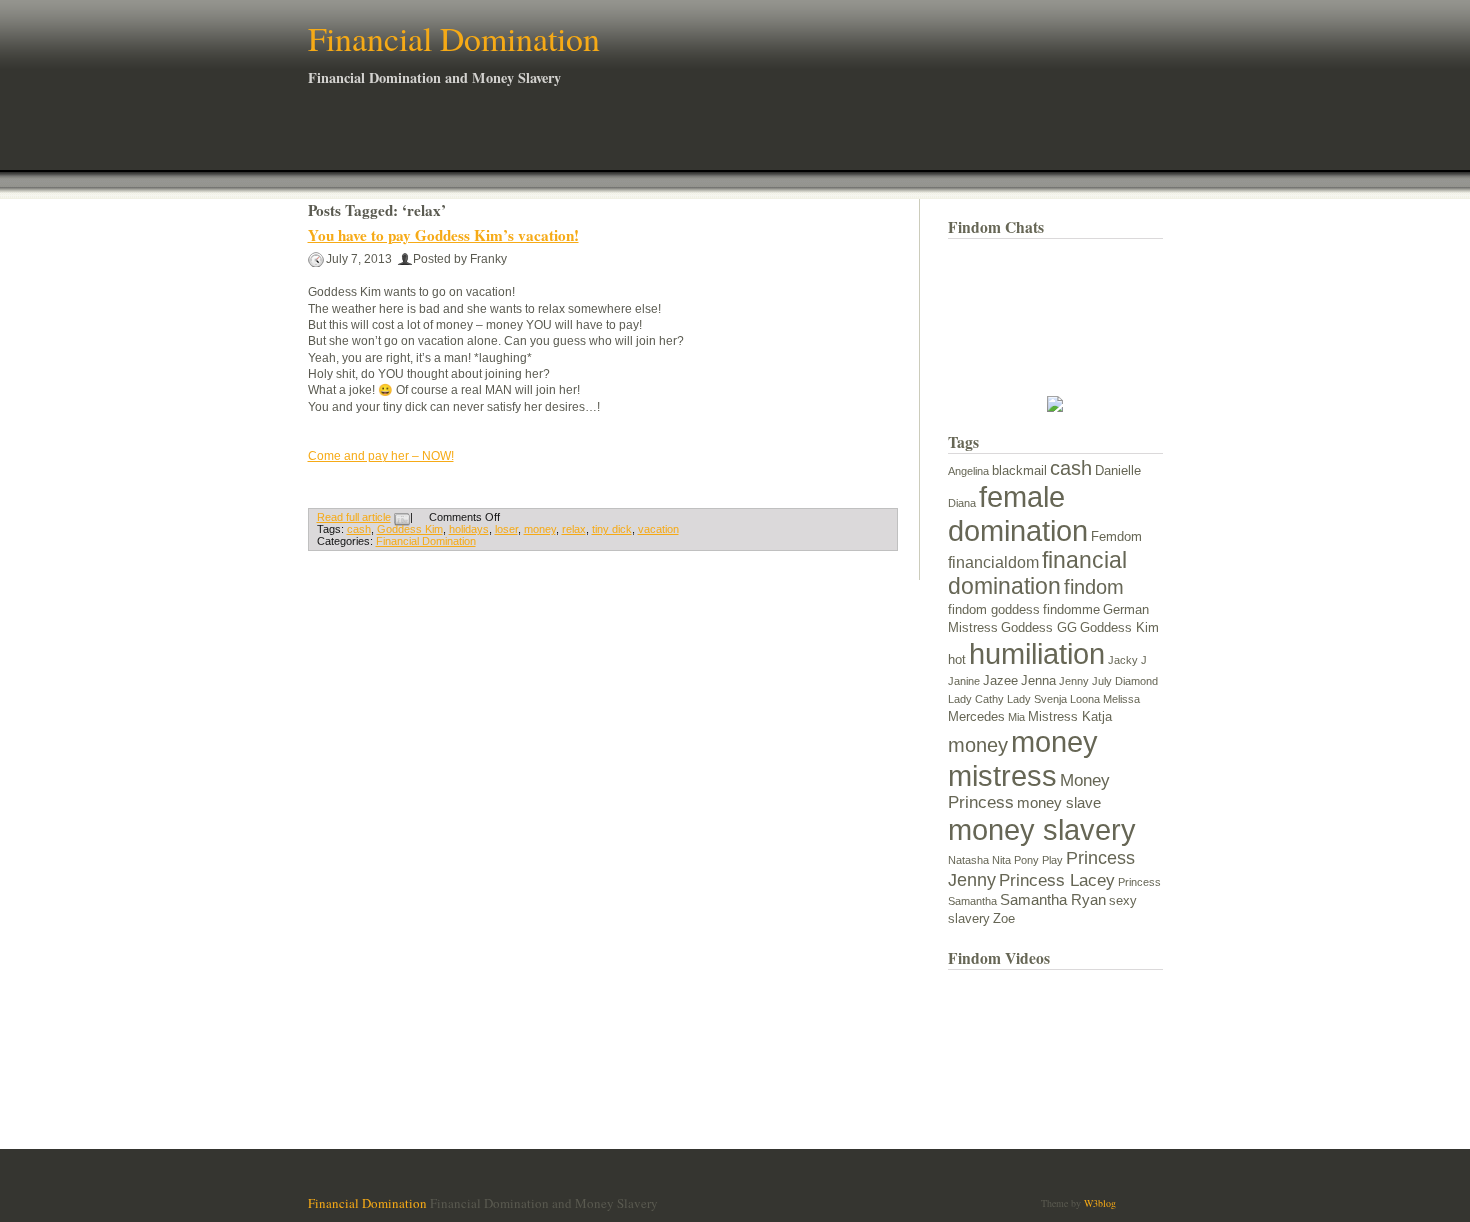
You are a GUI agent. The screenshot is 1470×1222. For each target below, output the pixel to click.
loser (506, 529)
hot (957, 659)
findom (1094, 587)
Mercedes (976, 716)
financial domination (1037, 573)
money (540, 529)
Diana (962, 503)
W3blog (1100, 1203)
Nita (1001, 860)
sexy (1123, 900)
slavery (969, 918)
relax (574, 529)
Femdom (1116, 536)
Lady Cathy (976, 699)
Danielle (1118, 470)
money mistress (1023, 758)
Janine (964, 681)
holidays (469, 529)
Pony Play (1038, 860)
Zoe (1004, 918)
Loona (1085, 699)
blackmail (1019, 470)
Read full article (354, 517)
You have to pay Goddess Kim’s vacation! (443, 235)
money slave (1059, 803)
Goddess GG (1039, 627)
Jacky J (1127, 660)
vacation (658, 529)
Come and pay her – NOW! (381, 455)
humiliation (1037, 653)
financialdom (993, 562)
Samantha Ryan (1053, 900)
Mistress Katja (1070, 716)
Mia (1016, 717)
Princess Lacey (1057, 880)
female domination (1018, 513)
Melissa (1121, 699)
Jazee (1000, 680)
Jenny (1074, 681)
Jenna (1038, 680)
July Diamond (1125, 681)
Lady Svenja (1037, 699)
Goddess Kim (410, 529)
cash (359, 529)
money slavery (1042, 829)
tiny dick (612, 529)
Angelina (968, 471)
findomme (1071, 609)
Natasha (968, 860)
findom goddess (994, 609)
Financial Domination (454, 37)
